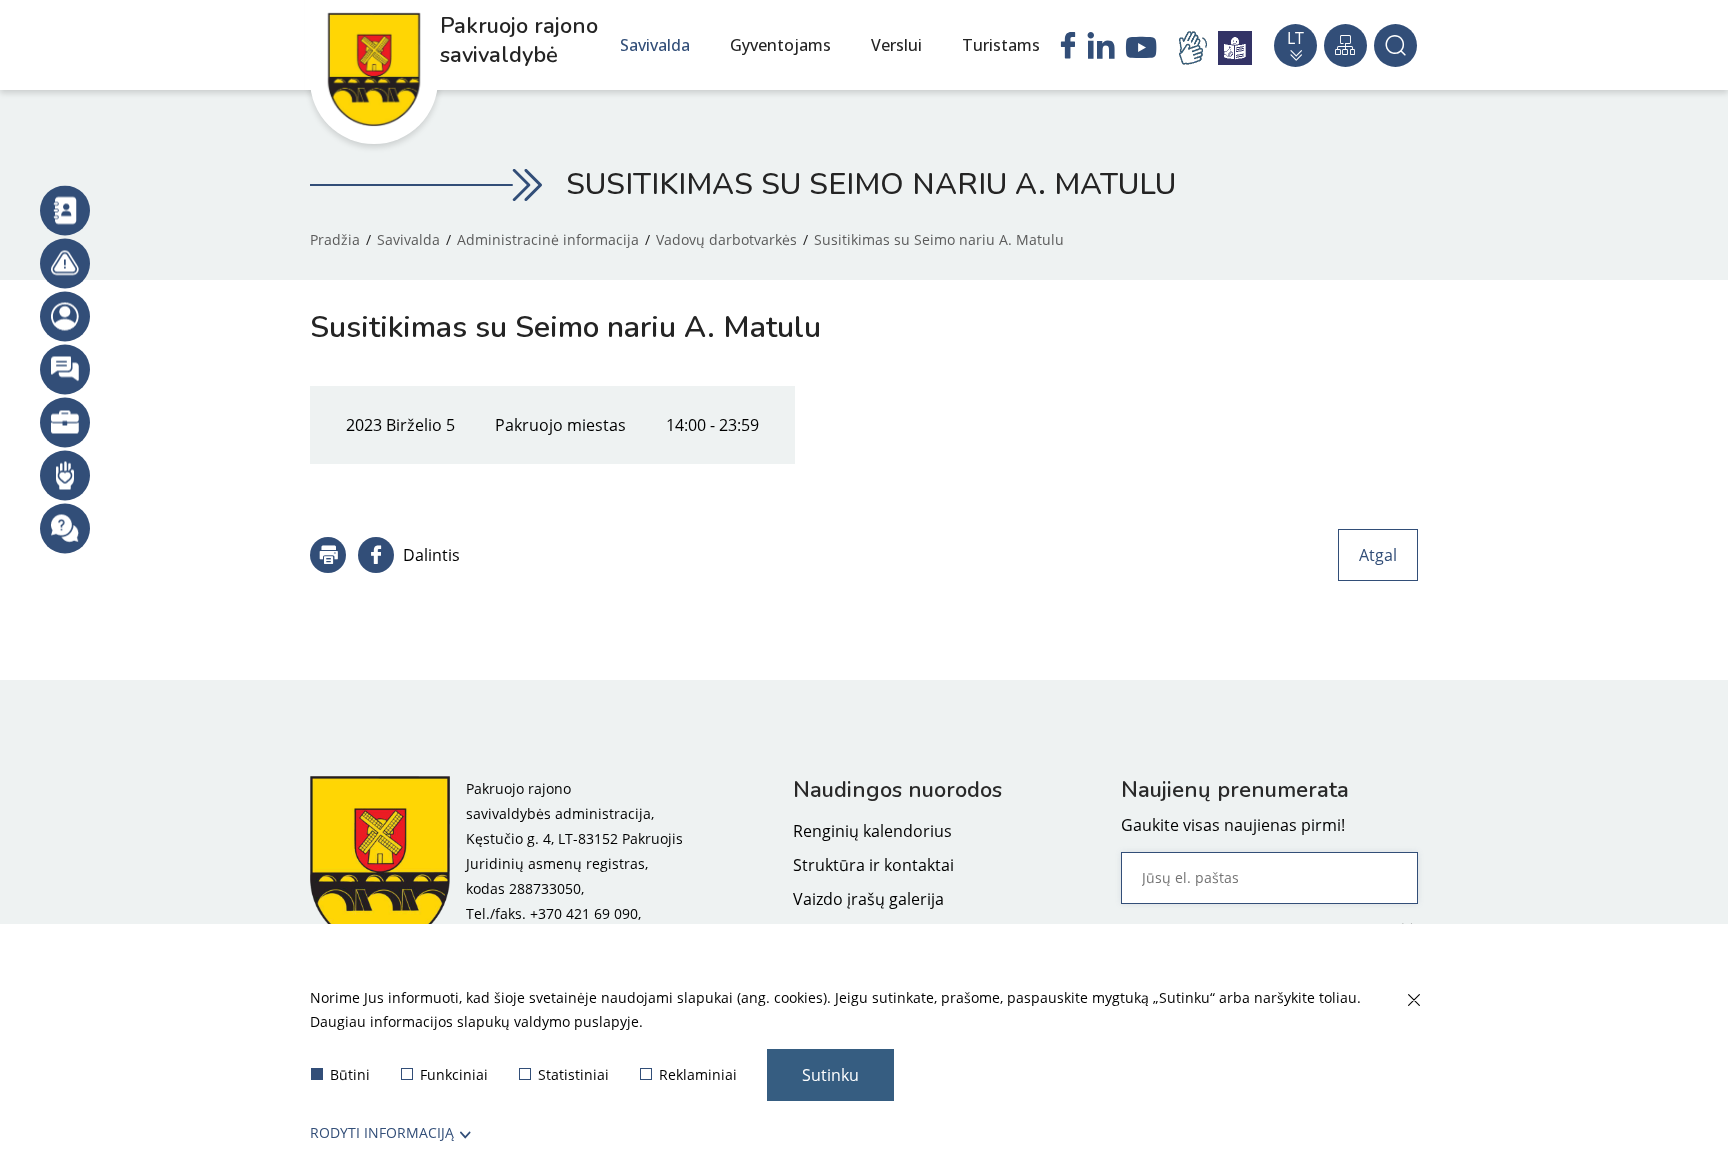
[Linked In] (1101, 48)
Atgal (1378, 555)
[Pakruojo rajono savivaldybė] (380, 863)
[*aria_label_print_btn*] (328, 555)
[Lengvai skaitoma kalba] (1235, 48)
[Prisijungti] (65, 316)
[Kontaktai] (65, 210)
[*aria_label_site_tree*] (1345, 45)
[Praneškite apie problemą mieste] (65, 263)
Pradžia (335, 239)
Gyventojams (780, 45)
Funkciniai (454, 1074)
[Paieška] (1395, 45)
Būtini (350, 1074)
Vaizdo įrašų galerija (868, 899)
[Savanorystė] (65, 475)
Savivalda (655, 45)
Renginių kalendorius (872, 831)
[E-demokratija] (65, 422)
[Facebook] (1068, 48)
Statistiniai (573, 1074)
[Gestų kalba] (1196, 48)
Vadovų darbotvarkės (726, 239)
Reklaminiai (698, 1074)
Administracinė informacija (548, 239)
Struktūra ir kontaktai (873, 865)
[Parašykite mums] (65, 369)
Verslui (896, 45)
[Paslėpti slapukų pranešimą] (1413, 1001)
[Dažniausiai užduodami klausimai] (65, 528)
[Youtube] (1141, 50)
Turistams (1001, 45)
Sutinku (830, 1075)
